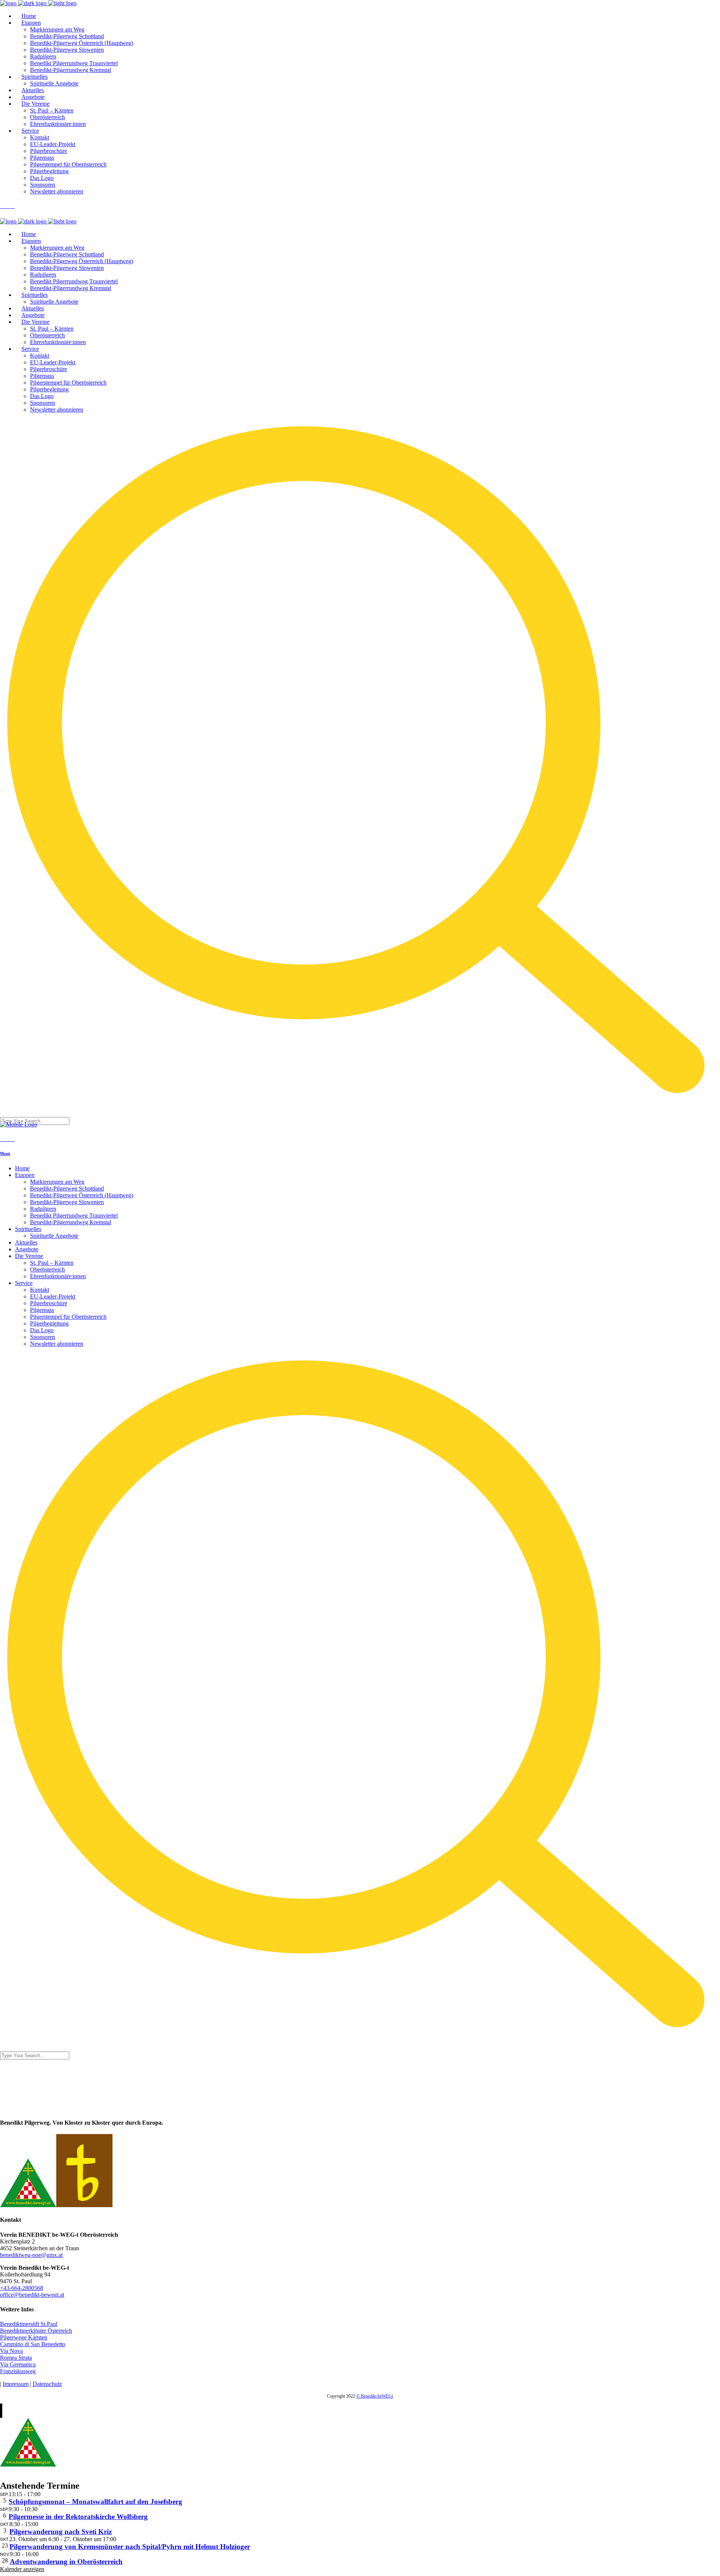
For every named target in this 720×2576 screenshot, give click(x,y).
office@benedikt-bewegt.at (32, 2295)
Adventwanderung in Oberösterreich (66, 2562)
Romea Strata (16, 2358)
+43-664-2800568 (22, 2288)
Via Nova (11, 2351)
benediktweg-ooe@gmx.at (31, 2255)
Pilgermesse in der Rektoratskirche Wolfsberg (78, 2517)
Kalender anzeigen (22, 2569)
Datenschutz (47, 2384)
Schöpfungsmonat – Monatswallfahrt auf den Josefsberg (95, 2502)
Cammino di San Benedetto (33, 2344)
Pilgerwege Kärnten (24, 2337)
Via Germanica (18, 2364)
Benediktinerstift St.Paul (29, 2324)
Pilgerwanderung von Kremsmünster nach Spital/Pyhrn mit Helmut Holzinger (130, 2547)
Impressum (16, 2384)
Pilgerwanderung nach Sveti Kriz (61, 2532)
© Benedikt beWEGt (375, 2396)
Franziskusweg (18, 2371)
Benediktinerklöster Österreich (36, 2331)
